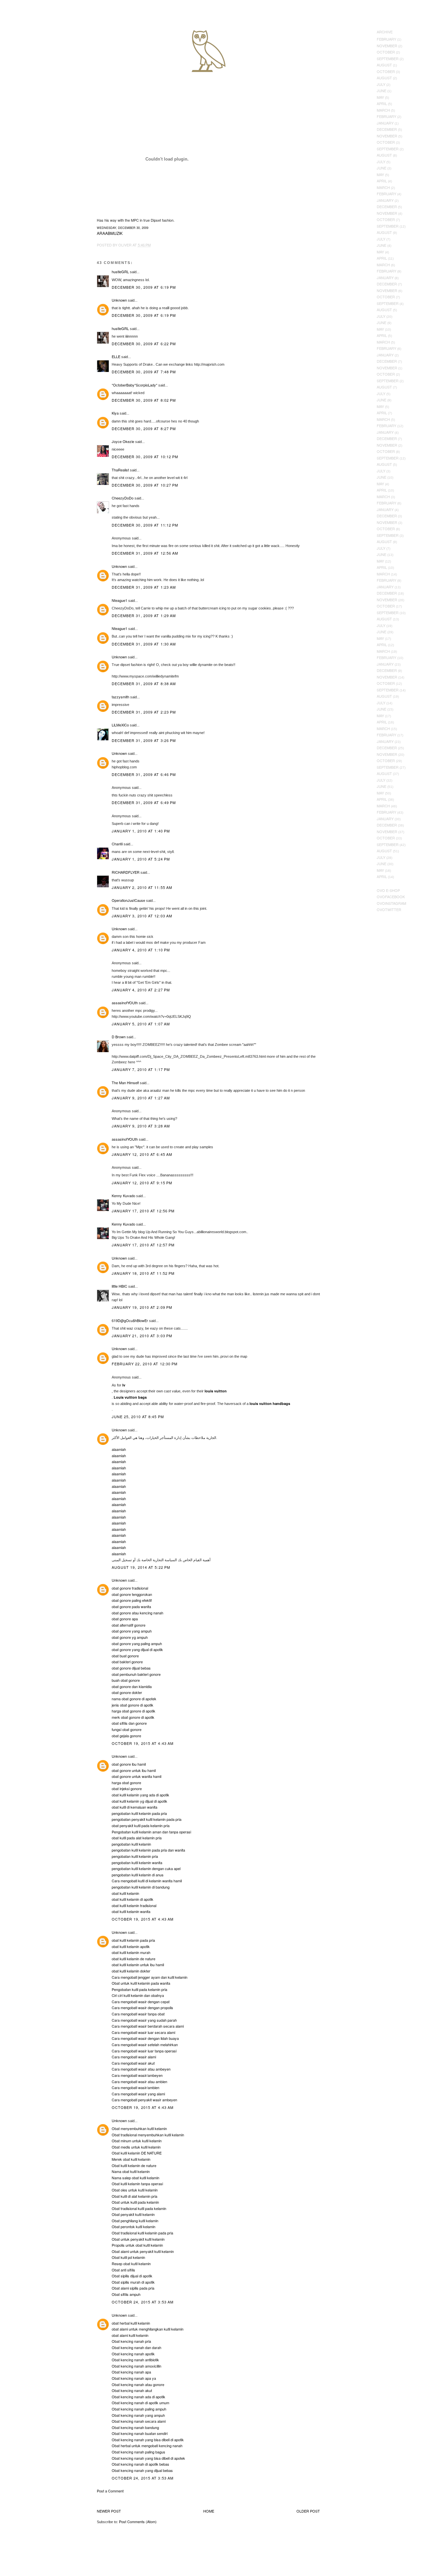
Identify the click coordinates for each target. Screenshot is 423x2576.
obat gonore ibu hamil (129, 1764)
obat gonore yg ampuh (130, 1637)
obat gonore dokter (127, 1692)
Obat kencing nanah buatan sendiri (140, 2433)
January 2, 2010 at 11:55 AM (142, 887)
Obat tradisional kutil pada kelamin (139, 2208)
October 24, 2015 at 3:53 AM (143, 2302)
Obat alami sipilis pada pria (133, 2288)
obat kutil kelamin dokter (131, 1971)
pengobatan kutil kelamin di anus (138, 1875)
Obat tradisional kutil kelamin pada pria (142, 2233)
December (387, 129)
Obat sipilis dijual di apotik (132, 2276)
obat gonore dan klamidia (132, 1686)
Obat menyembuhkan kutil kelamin (139, 2128)
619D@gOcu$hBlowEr (130, 1320)
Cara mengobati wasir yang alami (138, 2094)
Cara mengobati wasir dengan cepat (141, 2002)
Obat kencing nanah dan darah (136, 2347)
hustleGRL (120, 272)
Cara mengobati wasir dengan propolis (142, 2007)
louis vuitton (216, 1391)
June (382, 91)
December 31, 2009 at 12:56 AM (145, 553)
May (380, 97)
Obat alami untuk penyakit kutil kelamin (143, 2251)
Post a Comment (110, 2491)
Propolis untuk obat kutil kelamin (137, 2245)
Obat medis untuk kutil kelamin (136, 2147)
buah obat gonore (126, 1680)
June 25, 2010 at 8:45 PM (138, 1417)
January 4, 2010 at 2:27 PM (141, 990)
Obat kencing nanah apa (131, 2372)
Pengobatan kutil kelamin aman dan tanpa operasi (151, 1832)
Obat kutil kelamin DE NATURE (137, 2153)
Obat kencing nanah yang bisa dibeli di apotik (148, 2440)
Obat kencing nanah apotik (133, 2354)
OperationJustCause (128, 900)
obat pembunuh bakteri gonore (136, 1674)
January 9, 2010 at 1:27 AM (141, 1098)
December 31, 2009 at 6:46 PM (144, 774)
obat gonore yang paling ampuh (137, 1643)
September (388, 58)
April (382, 103)
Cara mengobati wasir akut (133, 2063)
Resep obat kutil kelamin (131, 2263)
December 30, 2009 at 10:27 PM (145, 485)
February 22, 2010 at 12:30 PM (145, 1364)
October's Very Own (29, 43)
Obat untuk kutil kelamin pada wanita (141, 1983)
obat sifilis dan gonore (129, 1723)
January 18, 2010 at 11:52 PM (143, 1273)
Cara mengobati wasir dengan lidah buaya (145, 2038)
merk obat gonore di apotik (133, 1717)
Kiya (115, 413)
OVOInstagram (391, 903)
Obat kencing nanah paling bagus (138, 2452)
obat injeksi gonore (127, 1788)
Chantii (117, 844)
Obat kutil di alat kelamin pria (135, 2196)
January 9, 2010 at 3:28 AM (141, 1126)
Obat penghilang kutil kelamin (135, 2221)
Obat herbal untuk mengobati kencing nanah (147, 2446)
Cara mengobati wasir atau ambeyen (141, 2069)
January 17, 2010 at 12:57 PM (143, 1245)
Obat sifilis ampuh (126, 2294)
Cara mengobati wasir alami (134, 2057)
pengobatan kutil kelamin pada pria (139, 1813)
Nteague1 (119, 600)
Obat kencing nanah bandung (135, 2427)
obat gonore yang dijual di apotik (137, 1649)
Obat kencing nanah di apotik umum (140, 2403)
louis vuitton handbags (270, 1403)
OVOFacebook (391, 897)
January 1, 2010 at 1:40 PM (141, 831)
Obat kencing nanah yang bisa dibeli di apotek (148, 2458)
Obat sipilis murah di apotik (133, 2282)
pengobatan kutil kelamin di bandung (141, 1887)
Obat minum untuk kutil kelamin (137, 2141)
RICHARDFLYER (126, 872)
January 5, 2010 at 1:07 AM (141, 1024)
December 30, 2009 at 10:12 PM (145, 457)
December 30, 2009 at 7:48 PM (144, 372)
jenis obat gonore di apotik (133, 1705)
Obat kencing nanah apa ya (134, 2378)
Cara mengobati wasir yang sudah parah (144, 2020)
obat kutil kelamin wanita (131, 1911)
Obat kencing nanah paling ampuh (139, 2409)
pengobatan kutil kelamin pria (135, 1856)
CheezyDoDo (123, 498)
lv (124, 1385)
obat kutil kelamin (125, 1893)
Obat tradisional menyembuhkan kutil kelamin (148, 2135)
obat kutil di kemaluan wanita (135, 1807)
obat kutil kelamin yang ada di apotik (140, 1795)
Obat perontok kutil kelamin (134, 2226)
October (386, 52)
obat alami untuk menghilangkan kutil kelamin (148, 2329)
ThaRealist (120, 470)
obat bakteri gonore (127, 1662)
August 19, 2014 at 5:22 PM (141, 1567)
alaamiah (119, 1449)
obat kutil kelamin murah (131, 1952)
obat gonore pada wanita (131, 1606)
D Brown (119, 1037)
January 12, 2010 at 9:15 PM (142, 1183)
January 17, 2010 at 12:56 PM (143, 1211)
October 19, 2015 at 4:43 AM (143, 1743)
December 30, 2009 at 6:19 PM (144, 287)
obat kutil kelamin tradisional (134, 1905)
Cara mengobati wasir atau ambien (139, 2081)
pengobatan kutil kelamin (131, 1844)
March (383, 110)
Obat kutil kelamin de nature (134, 2165)
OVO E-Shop (388, 890)
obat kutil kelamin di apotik (133, 1899)
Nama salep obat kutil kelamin (135, 2178)
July (381, 84)
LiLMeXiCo (120, 725)
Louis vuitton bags (130, 1397)
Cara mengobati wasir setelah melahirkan (145, 2044)
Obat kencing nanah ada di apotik (138, 2397)
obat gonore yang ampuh (132, 1631)
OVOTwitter (389, 909)
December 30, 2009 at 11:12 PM (145, 525)
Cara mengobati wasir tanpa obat (138, 2014)
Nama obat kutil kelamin (131, 2171)
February (386, 39)
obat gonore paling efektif (132, 1600)
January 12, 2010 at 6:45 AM (142, 1154)
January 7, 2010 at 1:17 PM (141, 1069)
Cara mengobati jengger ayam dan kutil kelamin (150, 1977)
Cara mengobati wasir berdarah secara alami (148, 2026)
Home (209, 2511)
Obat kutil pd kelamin (128, 2257)
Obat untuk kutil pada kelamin (135, 2202)
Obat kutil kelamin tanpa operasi (137, 2184)
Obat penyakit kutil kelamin (133, 2214)
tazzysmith (120, 697)
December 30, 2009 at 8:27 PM (144, 428)
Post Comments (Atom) (138, 2521)
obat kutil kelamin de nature (134, 1959)
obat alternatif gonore (129, 1625)
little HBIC (119, 1286)
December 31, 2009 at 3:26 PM (144, 740)
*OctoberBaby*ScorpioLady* (135, 385)
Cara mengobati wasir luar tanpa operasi (144, 2051)
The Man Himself (125, 1083)
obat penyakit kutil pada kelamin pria (141, 1825)
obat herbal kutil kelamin (131, 2323)
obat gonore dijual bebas (131, 1668)
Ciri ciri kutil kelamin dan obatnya (138, 1995)
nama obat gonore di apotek (134, 1699)
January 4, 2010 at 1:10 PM (141, 950)
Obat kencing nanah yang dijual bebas (142, 2470)
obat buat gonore (125, 1656)
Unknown (119, 300)
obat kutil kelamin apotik (131, 1946)
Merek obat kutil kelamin (131, 2159)
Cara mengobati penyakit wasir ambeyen (144, 2100)
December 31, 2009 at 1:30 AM (144, 644)
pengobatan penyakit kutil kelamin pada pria (147, 1819)
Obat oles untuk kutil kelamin (135, 2190)
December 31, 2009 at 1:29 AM (144, 615)
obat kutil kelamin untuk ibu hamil (138, 1965)
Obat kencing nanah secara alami (139, 2421)
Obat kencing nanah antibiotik (135, 2360)
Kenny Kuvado (123, 1196)
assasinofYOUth (125, 1003)
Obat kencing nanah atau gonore (138, 2384)
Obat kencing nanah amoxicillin (136, 2366)
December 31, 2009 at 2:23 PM (144, 712)
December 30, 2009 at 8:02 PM (144, 400)
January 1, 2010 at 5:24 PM (141, 859)
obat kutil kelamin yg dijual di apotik (139, 1801)
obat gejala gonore (126, 1736)
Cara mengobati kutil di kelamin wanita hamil (147, 1881)
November (387, 46)
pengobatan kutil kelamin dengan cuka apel (146, 1868)
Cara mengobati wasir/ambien (135, 2087)
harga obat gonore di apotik (134, 1711)
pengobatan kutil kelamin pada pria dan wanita (148, 1850)
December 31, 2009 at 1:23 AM (144, 587)
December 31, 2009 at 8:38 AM (144, 683)
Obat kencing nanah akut (132, 2390)
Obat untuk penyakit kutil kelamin (138, 2239)
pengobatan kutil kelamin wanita (137, 1862)
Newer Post (109, 2511)
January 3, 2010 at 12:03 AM (142, 916)
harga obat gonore (126, 1783)
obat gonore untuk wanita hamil (136, 1776)
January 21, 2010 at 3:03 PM (142, 1336)
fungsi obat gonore (127, 1729)
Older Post (308, 2511)
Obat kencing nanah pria (131, 2341)
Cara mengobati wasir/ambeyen (137, 2075)
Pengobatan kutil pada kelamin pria (139, 1989)
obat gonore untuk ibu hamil (134, 1770)
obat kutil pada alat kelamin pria (137, 1838)
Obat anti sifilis (123, 2270)
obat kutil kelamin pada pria (133, 1940)
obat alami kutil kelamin (130, 2335)
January (385, 123)
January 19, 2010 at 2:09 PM (142, 1307)
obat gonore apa (125, 1619)
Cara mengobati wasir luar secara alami (143, 2032)
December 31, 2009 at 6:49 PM (144, 802)
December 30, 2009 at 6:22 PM (144, 344)
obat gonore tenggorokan (132, 1594)
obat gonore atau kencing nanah (137, 1613)
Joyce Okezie (123, 441)
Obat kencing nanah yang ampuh (138, 2415)
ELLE (116, 356)
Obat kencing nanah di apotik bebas (140, 2464)
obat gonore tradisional (130, 1588)
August (384, 65)
